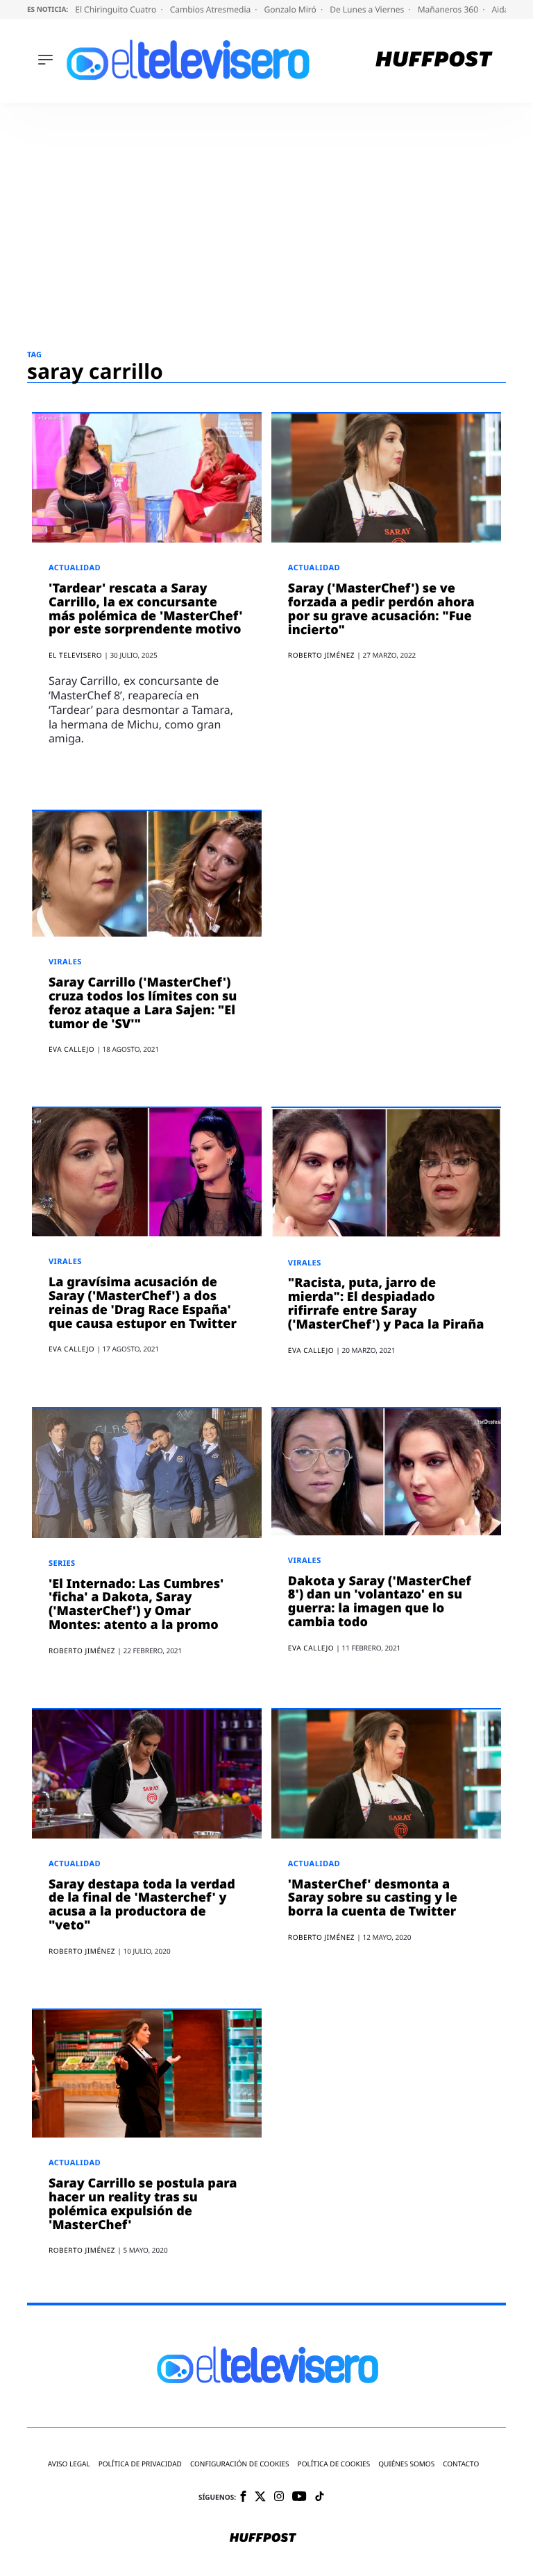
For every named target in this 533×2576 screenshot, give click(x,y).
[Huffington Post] (434, 61)
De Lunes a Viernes (368, 9)
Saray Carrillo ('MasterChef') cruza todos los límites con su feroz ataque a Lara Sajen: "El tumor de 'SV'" (143, 1003)
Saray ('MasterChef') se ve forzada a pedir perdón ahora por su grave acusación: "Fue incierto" (381, 609)
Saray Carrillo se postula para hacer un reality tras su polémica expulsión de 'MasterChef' (143, 2204)
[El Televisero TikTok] (320, 2497)
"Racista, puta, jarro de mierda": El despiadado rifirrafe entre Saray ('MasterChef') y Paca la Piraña (386, 1303)
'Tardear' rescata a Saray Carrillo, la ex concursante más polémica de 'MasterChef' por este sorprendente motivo (146, 609)
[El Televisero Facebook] (243, 2497)
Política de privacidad (140, 2464)
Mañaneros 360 (449, 9)
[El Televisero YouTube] (299, 2497)
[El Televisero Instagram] (279, 2497)
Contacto (461, 2464)
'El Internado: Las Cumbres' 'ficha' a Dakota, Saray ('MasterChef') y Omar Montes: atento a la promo (136, 1604)
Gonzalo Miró (291, 9)
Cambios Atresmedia (212, 9)
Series (62, 1563)
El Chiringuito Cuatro (117, 9)
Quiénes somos (406, 2464)
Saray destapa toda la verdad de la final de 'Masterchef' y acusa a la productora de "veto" (142, 1905)
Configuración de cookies (240, 2464)
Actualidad (75, 568)
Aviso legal (69, 2464)
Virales (65, 962)
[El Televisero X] (260, 2498)
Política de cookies (334, 2464)
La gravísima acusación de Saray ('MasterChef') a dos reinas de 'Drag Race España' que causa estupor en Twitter (143, 1303)
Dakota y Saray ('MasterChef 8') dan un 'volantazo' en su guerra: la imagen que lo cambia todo (380, 1602)
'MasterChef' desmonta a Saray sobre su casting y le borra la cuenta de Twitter (373, 1898)
